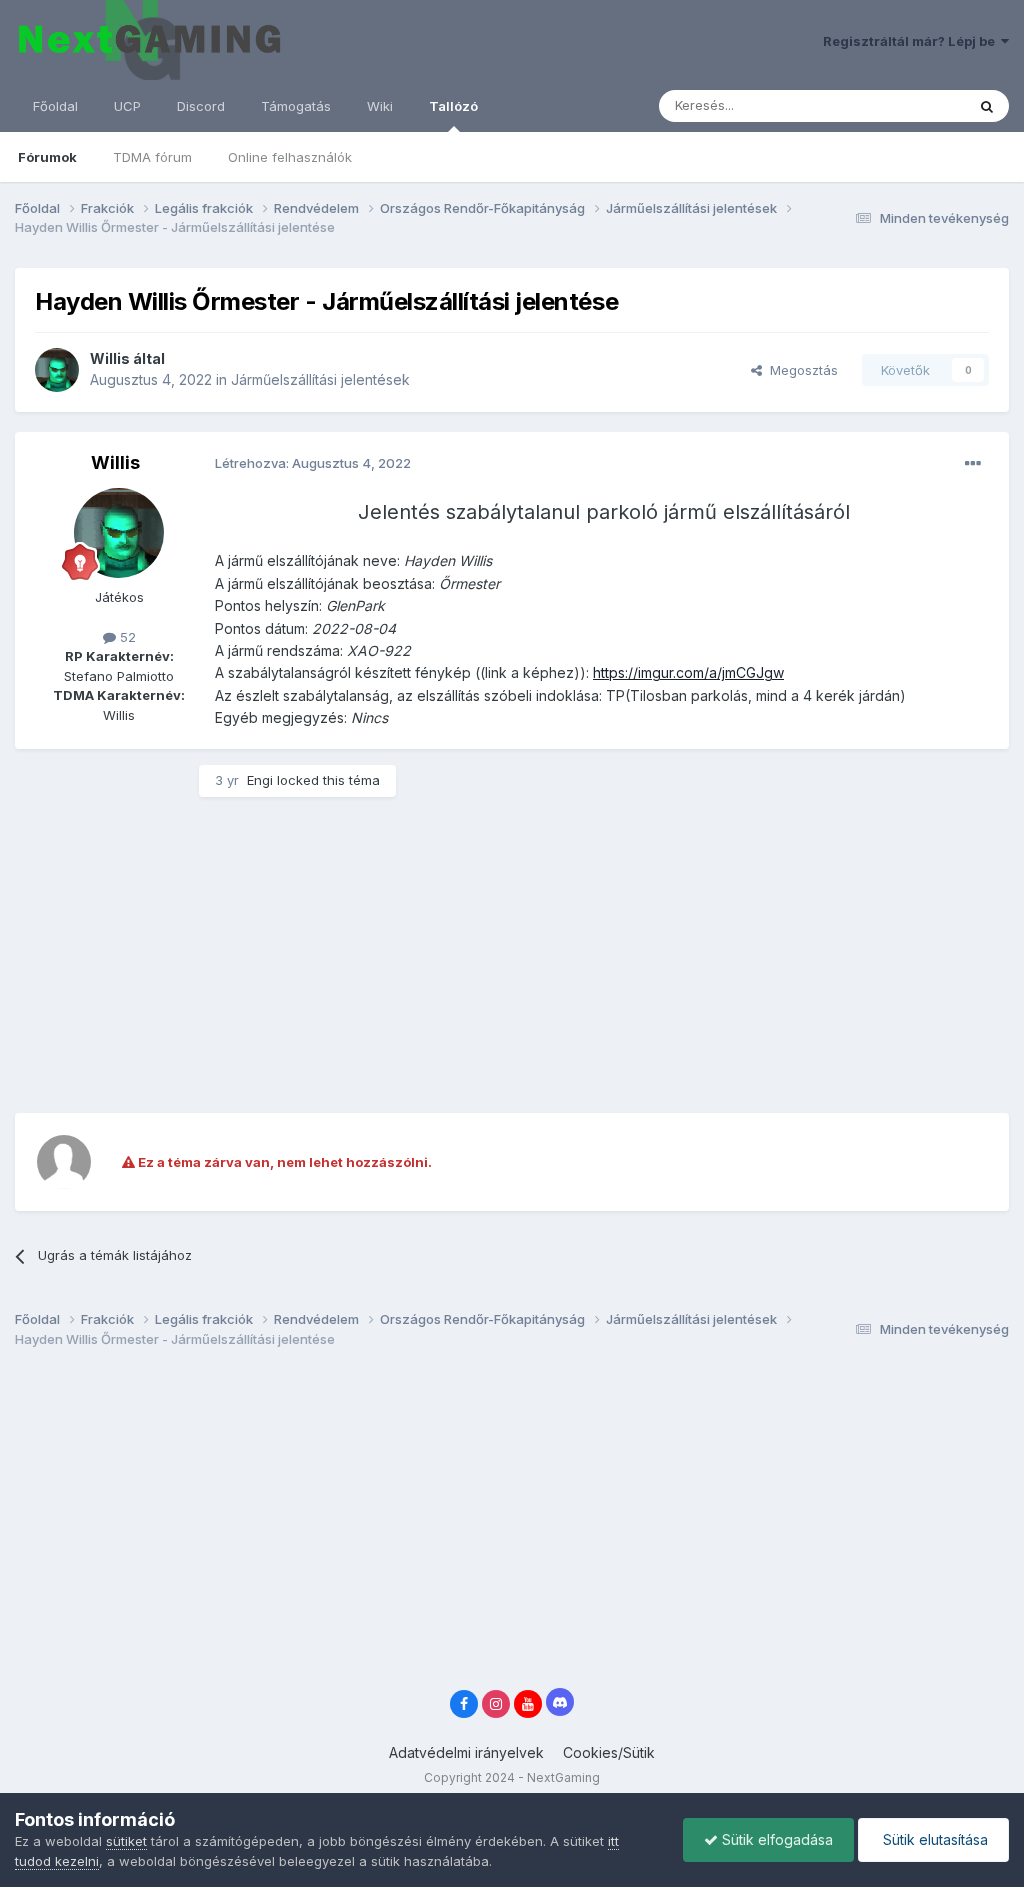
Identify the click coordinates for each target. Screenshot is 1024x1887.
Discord (201, 106)
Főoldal (55, 106)
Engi (260, 780)
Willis (110, 358)
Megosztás (800, 370)
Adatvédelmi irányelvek (466, 1752)
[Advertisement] (249, 953)
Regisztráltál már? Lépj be (912, 41)
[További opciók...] (973, 464)
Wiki (380, 106)
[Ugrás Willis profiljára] (57, 370)
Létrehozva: (313, 463)
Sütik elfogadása (775, 1839)
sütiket (126, 1841)
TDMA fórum (152, 157)
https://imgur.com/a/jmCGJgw (688, 672)
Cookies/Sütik (609, 1752)
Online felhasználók (290, 157)
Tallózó (453, 106)
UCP (127, 106)
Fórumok (47, 157)
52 (126, 637)
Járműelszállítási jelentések (320, 379)
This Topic (906, 105)
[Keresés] (987, 106)
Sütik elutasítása (933, 1839)
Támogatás (296, 106)
